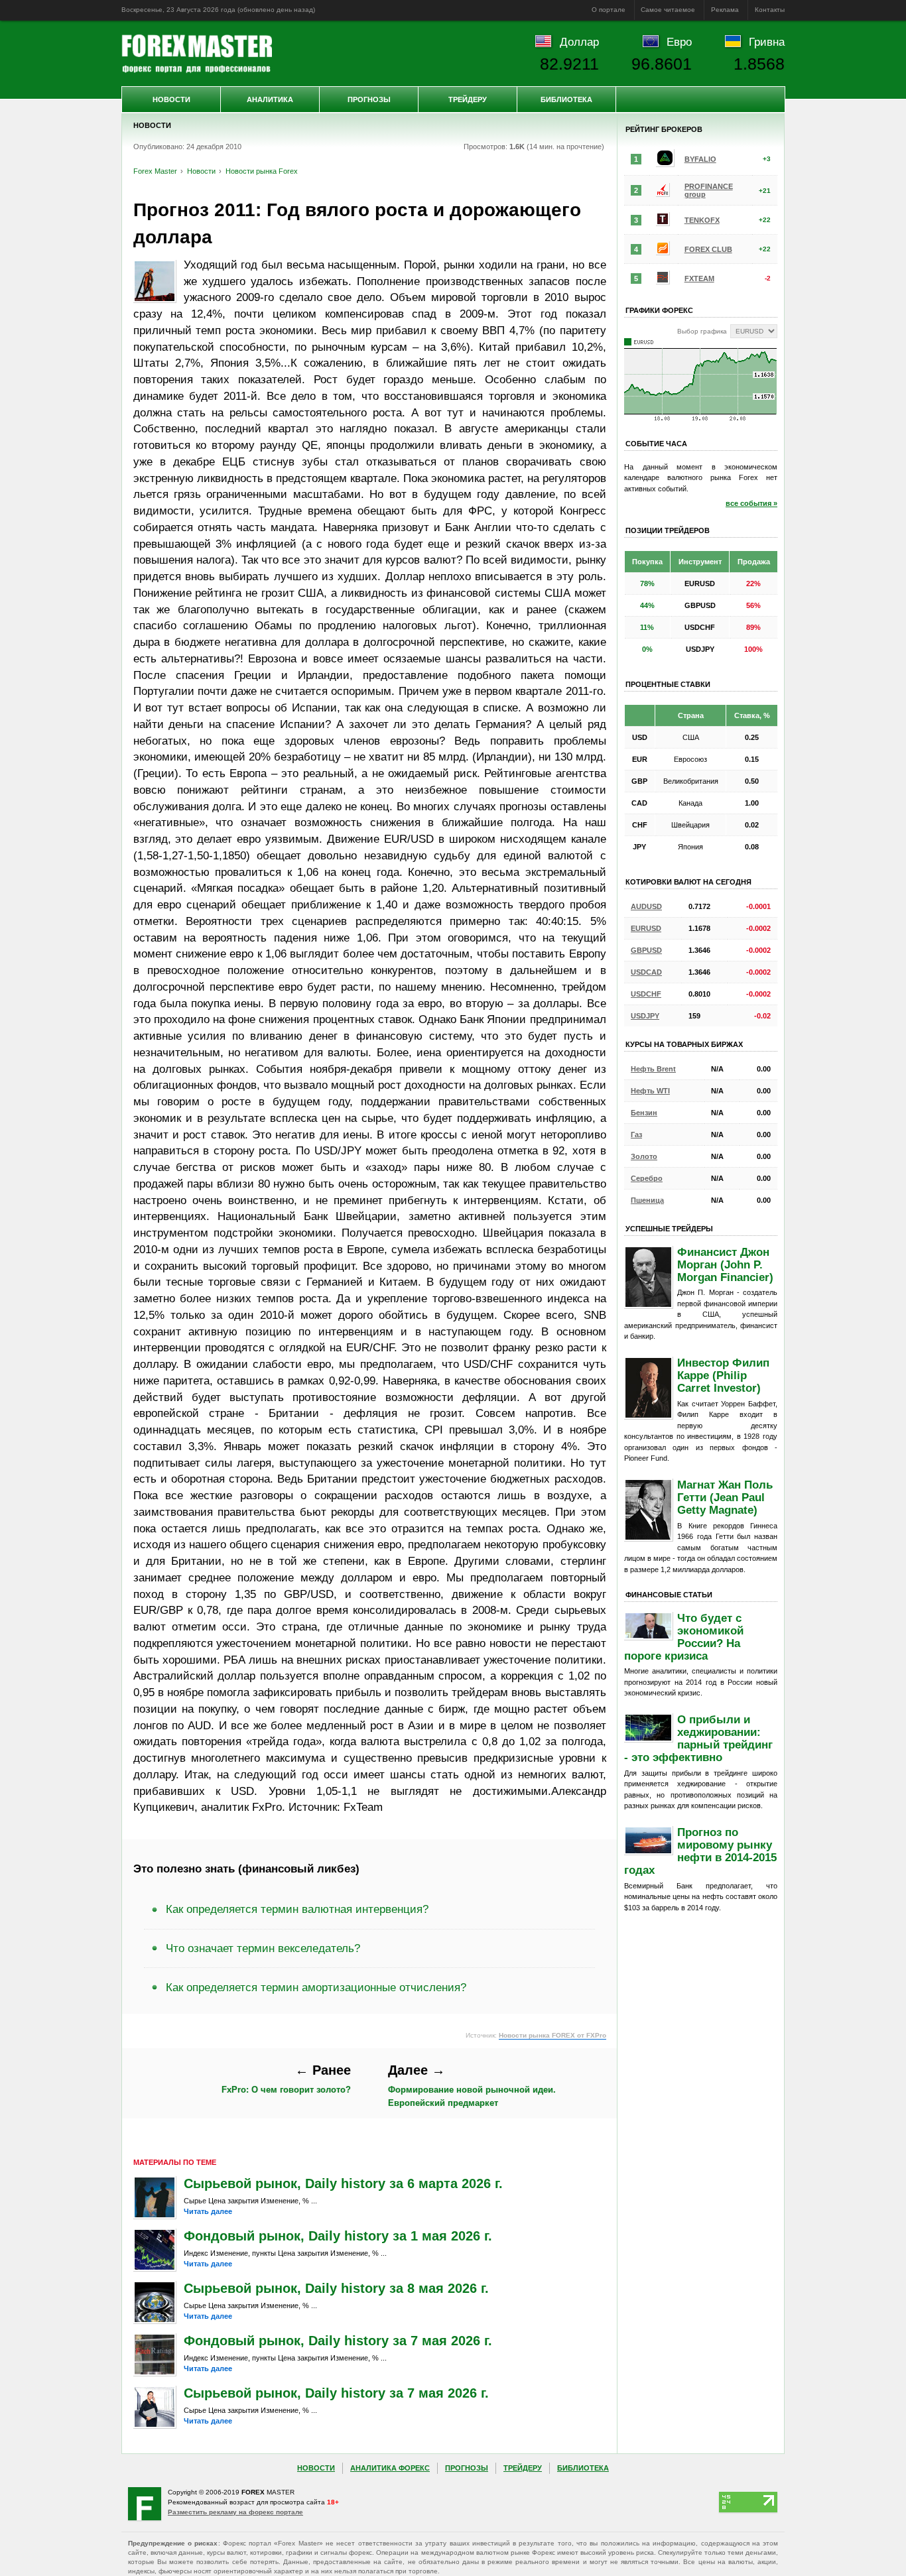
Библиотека (566, 99)
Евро (679, 42)
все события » (751, 503)
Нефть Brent (653, 1069)
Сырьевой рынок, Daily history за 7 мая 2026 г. (336, 2393)
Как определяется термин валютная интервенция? (297, 1909)
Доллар (579, 42)
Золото (644, 1156)
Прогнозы (369, 99)
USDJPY (645, 1016)
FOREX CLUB (708, 249)
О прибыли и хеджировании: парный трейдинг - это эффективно (698, 1738)
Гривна (767, 42)
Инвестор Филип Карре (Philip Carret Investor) (723, 1375)
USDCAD (646, 972)
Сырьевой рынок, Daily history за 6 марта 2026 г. (343, 2183)
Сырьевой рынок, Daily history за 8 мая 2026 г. (336, 2288)
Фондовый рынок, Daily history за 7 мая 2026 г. (338, 2341)
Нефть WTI (650, 1091)
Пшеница (647, 1200)
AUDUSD (646, 906)
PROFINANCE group (709, 190)
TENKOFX (702, 220)
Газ (636, 1135)
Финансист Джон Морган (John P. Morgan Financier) (725, 1264)
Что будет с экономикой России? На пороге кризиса (684, 1637)
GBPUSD (646, 950)
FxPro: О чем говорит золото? (286, 2079)
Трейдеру (468, 99)
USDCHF (646, 994)
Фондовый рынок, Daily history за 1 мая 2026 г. (338, 2236)
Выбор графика (702, 331)
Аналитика (270, 99)
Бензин (644, 1113)
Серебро (647, 1178)
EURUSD (646, 928)
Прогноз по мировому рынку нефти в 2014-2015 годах (700, 1851)
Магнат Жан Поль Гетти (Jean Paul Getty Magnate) (725, 1497)
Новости (171, 99)
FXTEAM (699, 278)
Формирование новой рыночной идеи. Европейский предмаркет (472, 2085)
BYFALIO (700, 159)
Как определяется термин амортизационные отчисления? (316, 1987)
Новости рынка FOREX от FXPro (552, 2035)
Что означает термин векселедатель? (263, 1948)
